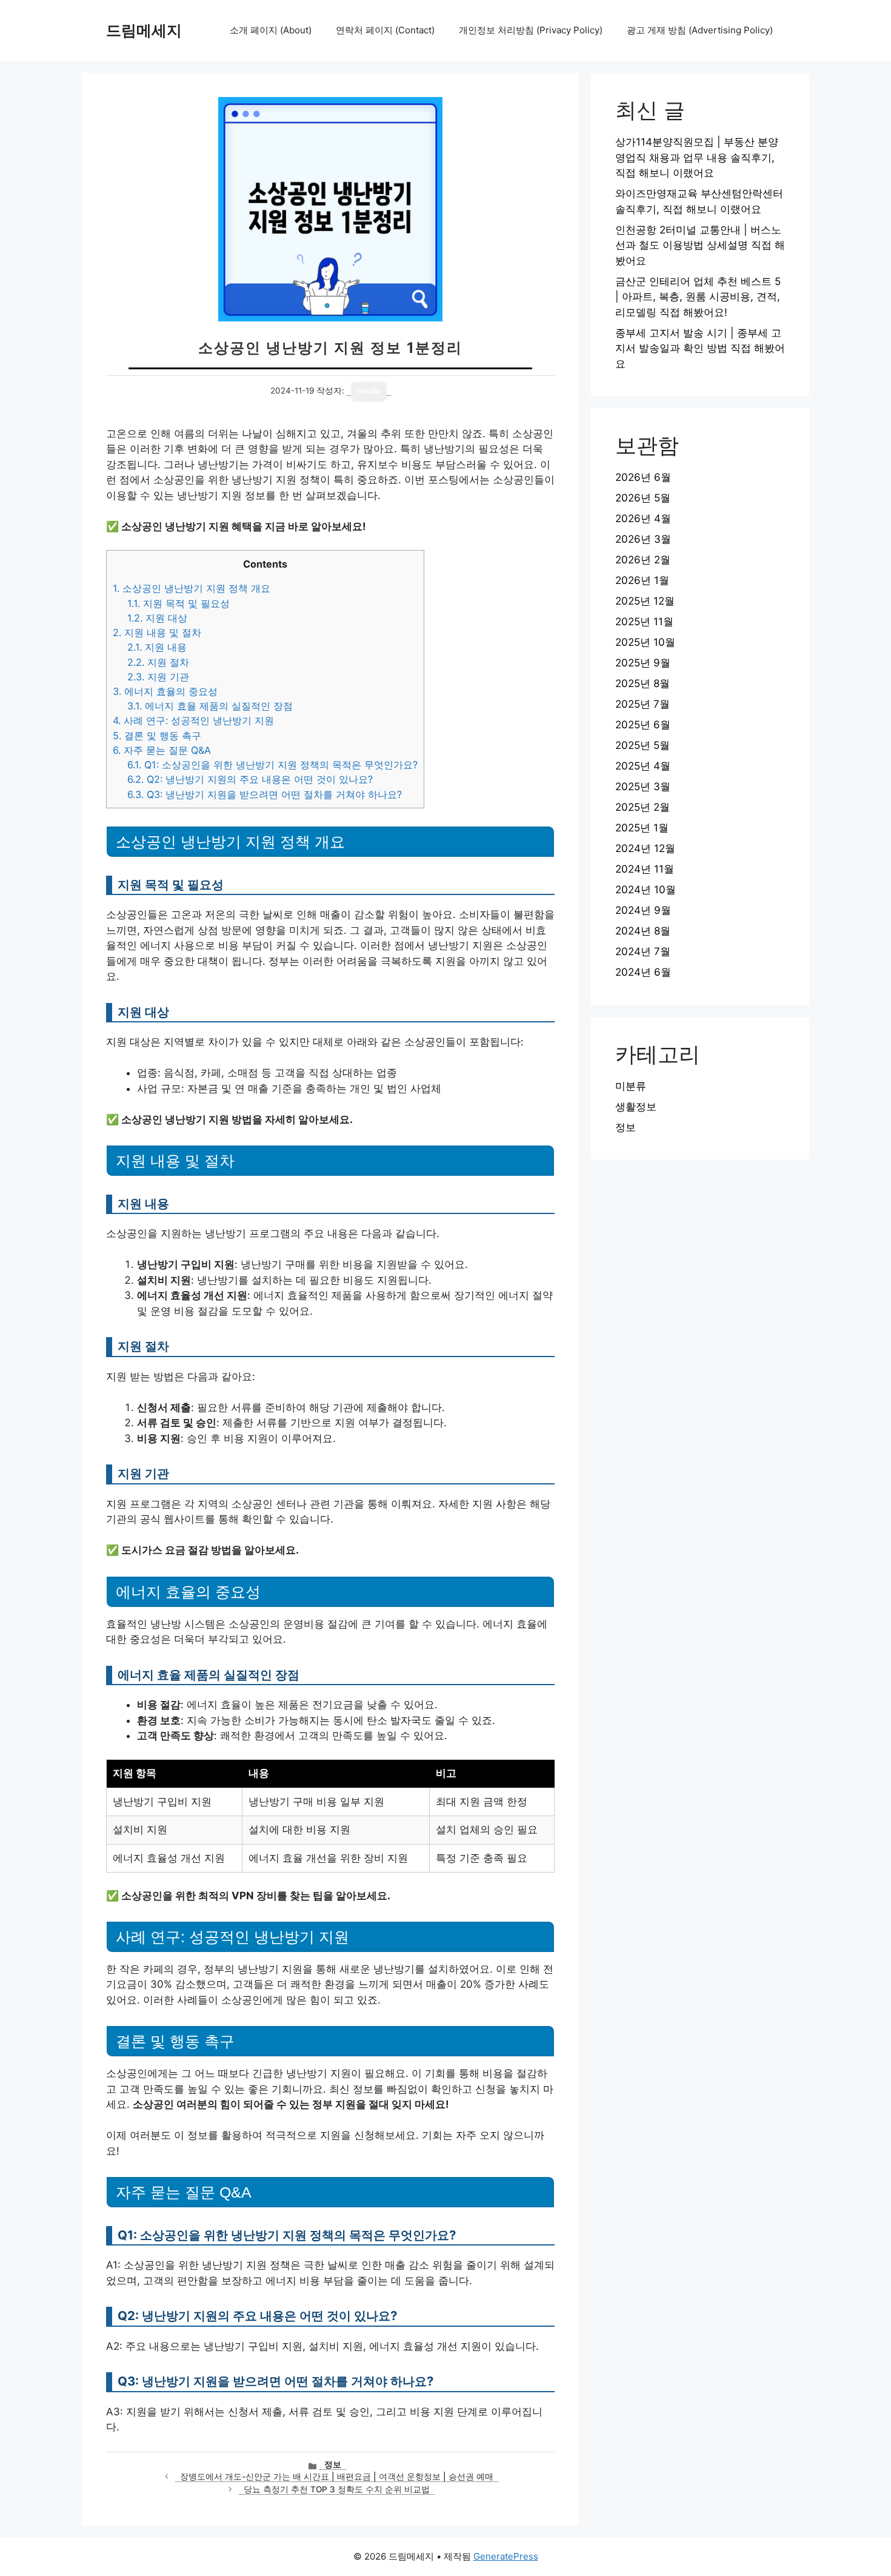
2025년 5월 (642, 745)
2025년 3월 (643, 787)
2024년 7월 (643, 951)
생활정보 (636, 1107)
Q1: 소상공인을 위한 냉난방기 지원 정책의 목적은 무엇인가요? (272, 765)
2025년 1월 (642, 828)
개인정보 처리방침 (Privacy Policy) (531, 30)
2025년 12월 (645, 601)
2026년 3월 (643, 539)
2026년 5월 (643, 498)
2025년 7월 (642, 704)
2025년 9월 (643, 663)
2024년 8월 (643, 931)
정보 (333, 2464)
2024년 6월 (643, 972)
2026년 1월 (642, 580)
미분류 (631, 1086)
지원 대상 (157, 618)
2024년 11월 (645, 869)
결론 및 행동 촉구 (157, 736)
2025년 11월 (644, 622)
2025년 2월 (642, 807)
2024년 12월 (645, 848)
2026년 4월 (643, 518)
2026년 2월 (643, 560)
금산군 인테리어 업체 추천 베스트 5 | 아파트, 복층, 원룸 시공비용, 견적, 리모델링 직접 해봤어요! (698, 297)
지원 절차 (158, 662)
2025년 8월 (642, 683)
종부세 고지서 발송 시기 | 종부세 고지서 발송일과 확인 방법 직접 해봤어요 (700, 348)
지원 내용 (157, 647)
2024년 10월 (646, 890)
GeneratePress (506, 2556)
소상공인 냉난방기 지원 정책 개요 (192, 588)
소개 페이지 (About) (271, 30)
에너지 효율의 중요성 (165, 691)
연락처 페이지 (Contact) (385, 30)
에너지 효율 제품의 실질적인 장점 (210, 706)
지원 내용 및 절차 (157, 632)
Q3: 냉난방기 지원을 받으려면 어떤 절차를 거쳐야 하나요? (265, 794)
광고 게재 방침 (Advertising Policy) (700, 30)
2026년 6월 (643, 477)
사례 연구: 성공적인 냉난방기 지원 (193, 720)
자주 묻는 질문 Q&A (162, 750)
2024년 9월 (643, 910)
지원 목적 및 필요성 (179, 603)
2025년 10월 (645, 642)
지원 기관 (158, 677)
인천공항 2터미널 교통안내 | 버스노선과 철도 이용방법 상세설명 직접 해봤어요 (700, 245)
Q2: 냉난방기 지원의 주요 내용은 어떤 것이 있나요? (250, 779)
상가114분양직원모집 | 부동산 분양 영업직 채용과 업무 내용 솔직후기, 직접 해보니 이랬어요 (697, 157)
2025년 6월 (643, 725)
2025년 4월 (643, 766)
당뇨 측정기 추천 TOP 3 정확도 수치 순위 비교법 (337, 2489)
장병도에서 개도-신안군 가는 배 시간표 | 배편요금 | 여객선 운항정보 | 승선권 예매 (337, 2477)
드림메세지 (144, 30)
